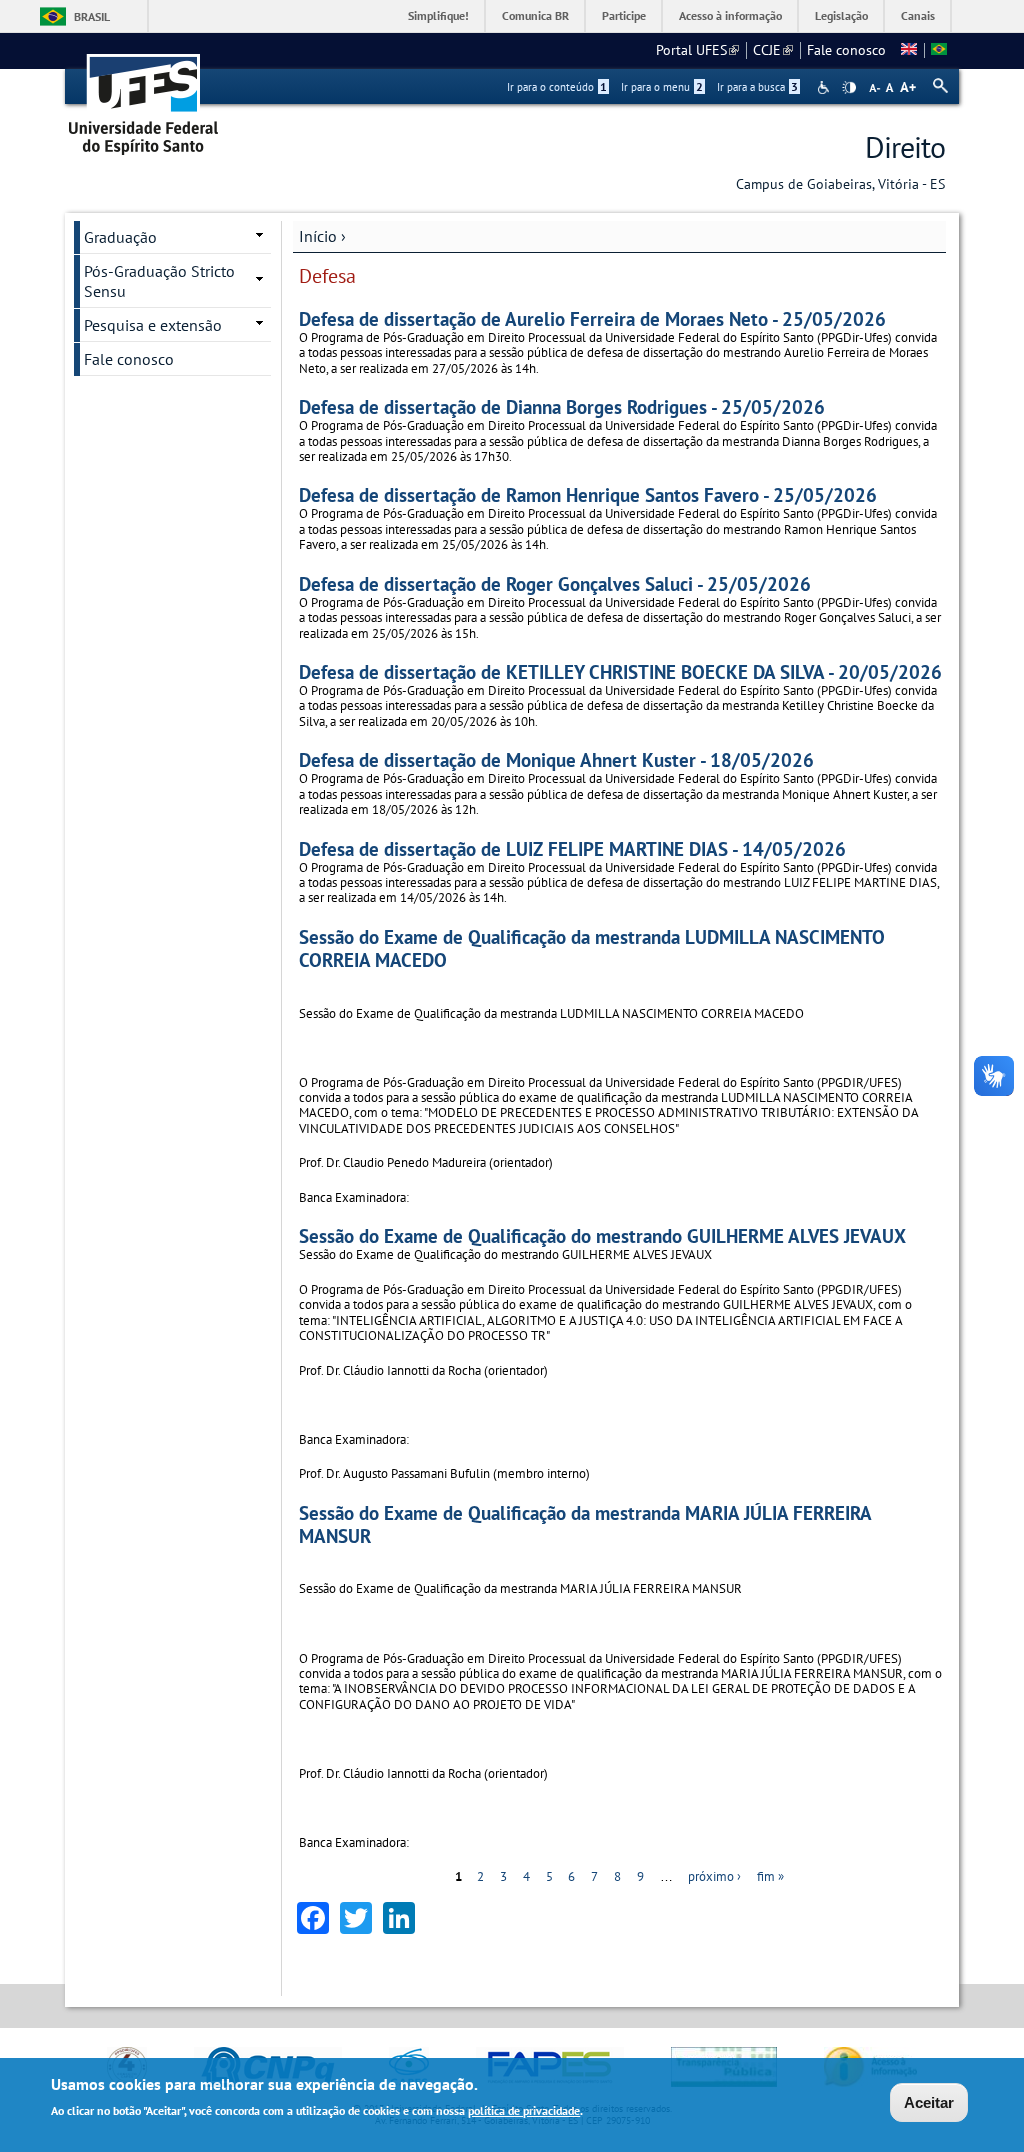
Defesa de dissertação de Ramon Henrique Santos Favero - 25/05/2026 (588, 494)
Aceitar (929, 2102)
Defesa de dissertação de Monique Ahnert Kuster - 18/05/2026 (556, 759)
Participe (624, 15)
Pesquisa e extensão (153, 325)
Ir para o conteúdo (557, 87)
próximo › (714, 1876)
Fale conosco (846, 50)
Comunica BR (535, 15)
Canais (918, 15)
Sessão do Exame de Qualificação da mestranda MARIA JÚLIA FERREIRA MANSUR (585, 1524)
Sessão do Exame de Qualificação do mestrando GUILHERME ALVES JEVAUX (602, 1235)
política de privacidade (524, 2110)
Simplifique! (438, 15)
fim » (770, 1876)
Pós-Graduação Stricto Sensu (159, 281)
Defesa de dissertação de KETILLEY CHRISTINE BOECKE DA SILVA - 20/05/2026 (620, 671)
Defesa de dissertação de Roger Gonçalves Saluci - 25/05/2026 (555, 583)
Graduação (120, 237)
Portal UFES (697, 50)
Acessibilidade (825, 87)
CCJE (773, 50)
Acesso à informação (730, 15)
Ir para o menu (662, 87)
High (849, 88)
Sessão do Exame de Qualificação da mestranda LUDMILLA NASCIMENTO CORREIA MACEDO (592, 948)
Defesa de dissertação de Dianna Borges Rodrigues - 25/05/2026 (562, 406)
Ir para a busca (757, 87)
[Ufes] (144, 97)
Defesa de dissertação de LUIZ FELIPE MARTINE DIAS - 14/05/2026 (572, 848)
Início (318, 236)
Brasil (92, 16)
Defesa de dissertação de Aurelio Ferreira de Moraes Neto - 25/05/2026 (592, 318)
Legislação (841, 15)
